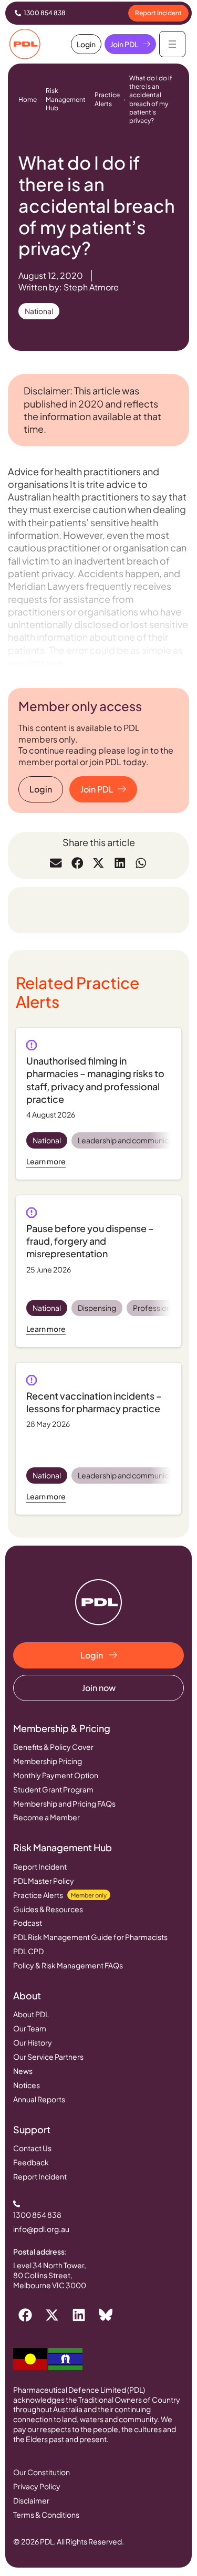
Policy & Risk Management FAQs (68, 1965)
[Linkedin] (79, 2315)
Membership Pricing (48, 1761)
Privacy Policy (37, 2486)
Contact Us (32, 2148)
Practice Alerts (107, 99)
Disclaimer (31, 2500)
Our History (33, 2042)
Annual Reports (39, 2099)
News (23, 2071)
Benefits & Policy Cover (53, 1747)
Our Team (30, 2028)
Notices (27, 2085)
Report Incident (40, 1866)
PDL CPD (28, 1951)
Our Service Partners (48, 2057)
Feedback (31, 2162)
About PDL (31, 2014)
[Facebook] (25, 2315)
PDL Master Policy (44, 1881)
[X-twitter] (52, 2315)
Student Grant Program (53, 1789)
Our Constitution (42, 2472)
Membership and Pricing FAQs (64, 1803)
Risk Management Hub (66, 99)
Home (28, 100)
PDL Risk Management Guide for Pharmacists (90, 1937)
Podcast (28, 1923)
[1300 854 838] (18, 13)
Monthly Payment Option (56, 1775)
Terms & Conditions (46, 2515)
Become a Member (46, 1817)
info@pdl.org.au (41, 2229)
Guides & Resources (48, 1909)
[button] (56, 863)
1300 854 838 (45, 13)
